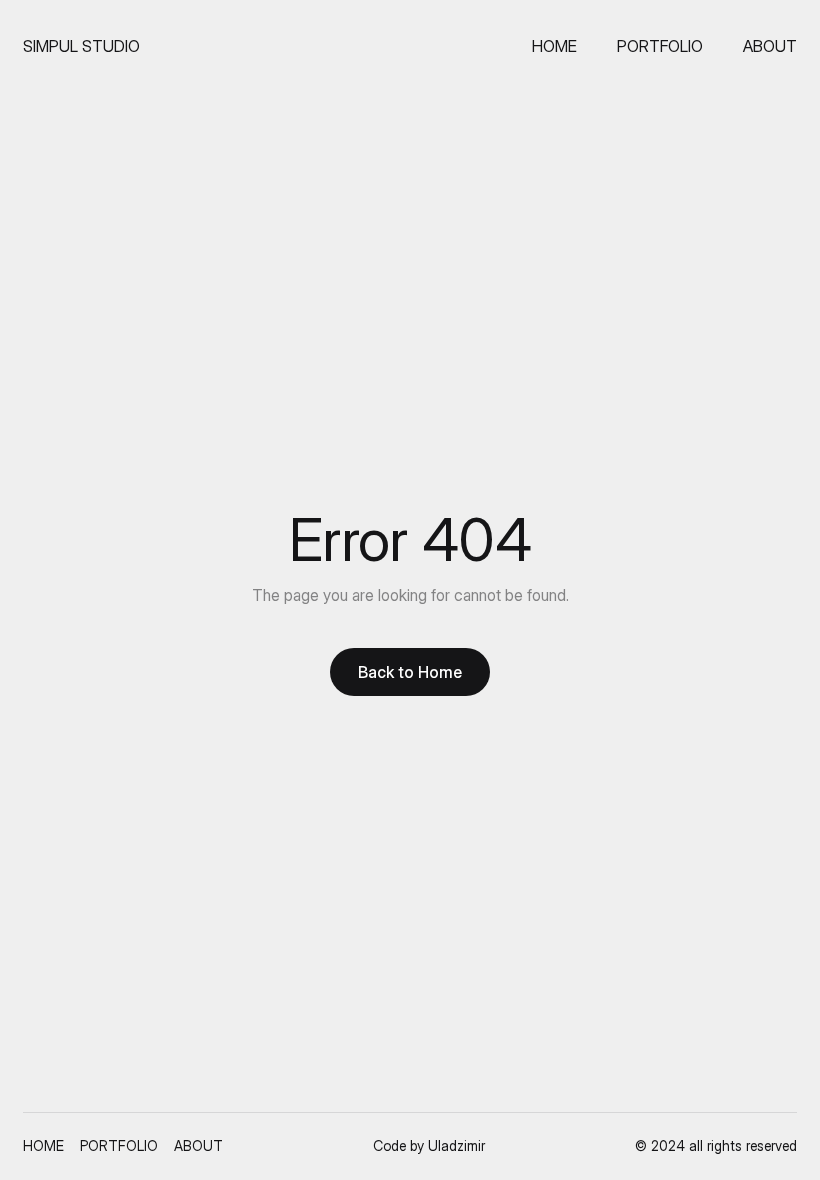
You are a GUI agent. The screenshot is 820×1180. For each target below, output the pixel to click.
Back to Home (410, 672)
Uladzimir (456, 1145)
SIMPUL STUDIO (81, 46)
